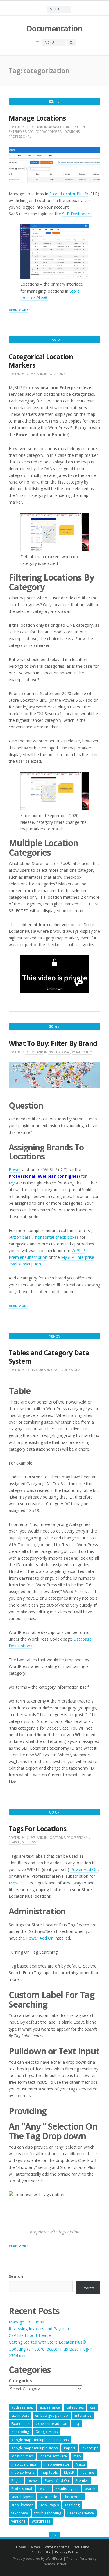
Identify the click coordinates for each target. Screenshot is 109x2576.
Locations (71, 132)
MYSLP (15, 1883)
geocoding (20, 2432)
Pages (16, 2481)
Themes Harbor (54, 2564)
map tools (49, 2472)
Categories (20, 2381)
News (35, 2547)
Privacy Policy (66, 2552)
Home (21, 2547)
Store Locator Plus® (69, 194)
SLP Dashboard (77, 214)
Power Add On (84, 1869)
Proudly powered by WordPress (38, 2558)
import (70, 2448)
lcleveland (34, 127)
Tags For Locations (37, 1829)
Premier (82, 2481)
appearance (50, 2407)
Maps (80, 2464)
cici (28, 1370)
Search (15, 1842)
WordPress (41, 2521)
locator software (53, 2456)
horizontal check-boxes (57, 1237)
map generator (57, 2464)
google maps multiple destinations (40, 2440)
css (93, 2407)
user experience (81, 2513)
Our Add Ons (47, 1370)
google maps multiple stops (34, 2448)
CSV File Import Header (31, 2335)
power (33, 2481)
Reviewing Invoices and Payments (41, 2329)
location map (22, 2456)
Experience (20, 2424)
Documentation (54, 28)
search (90, 2489)
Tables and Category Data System (49, 1357)
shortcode (48, 2497)
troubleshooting (48, 2513)
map (77, 2456)
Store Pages (49, 2505)
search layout (22, 2497)
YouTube (82, 2547)
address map (22, 2407)
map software (23, 2472)
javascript (90, 2448)
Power (15, 1169)
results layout (67, 2489)
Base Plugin (75, 127)
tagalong (72, 2505)
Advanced (56, 127)
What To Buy (82, 1052)
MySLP (15, 1183)
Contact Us (41, 2552)
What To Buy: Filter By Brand (53, 1043)
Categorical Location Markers (41, 361)
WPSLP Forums (57, 2547)
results (44, 2489)
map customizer (25, 2464)
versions (18, 2521)
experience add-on (51, 2424)
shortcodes (73, 2497)
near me (87, 2472)
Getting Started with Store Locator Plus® (47, 2342)
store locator (22, 2505)
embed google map (52, 2415)
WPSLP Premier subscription (47, 1254)
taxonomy (20, 2513)
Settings (29, 1842)
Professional (20, 137)
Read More (18, 310)
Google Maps (47, 2432)
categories (75, 2407)
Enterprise (17, 132)
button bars (20, 1237)
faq (76, 2424)
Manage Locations (37, 118)
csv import (20, 2415)
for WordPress (48, 132)
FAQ (31, 132)
